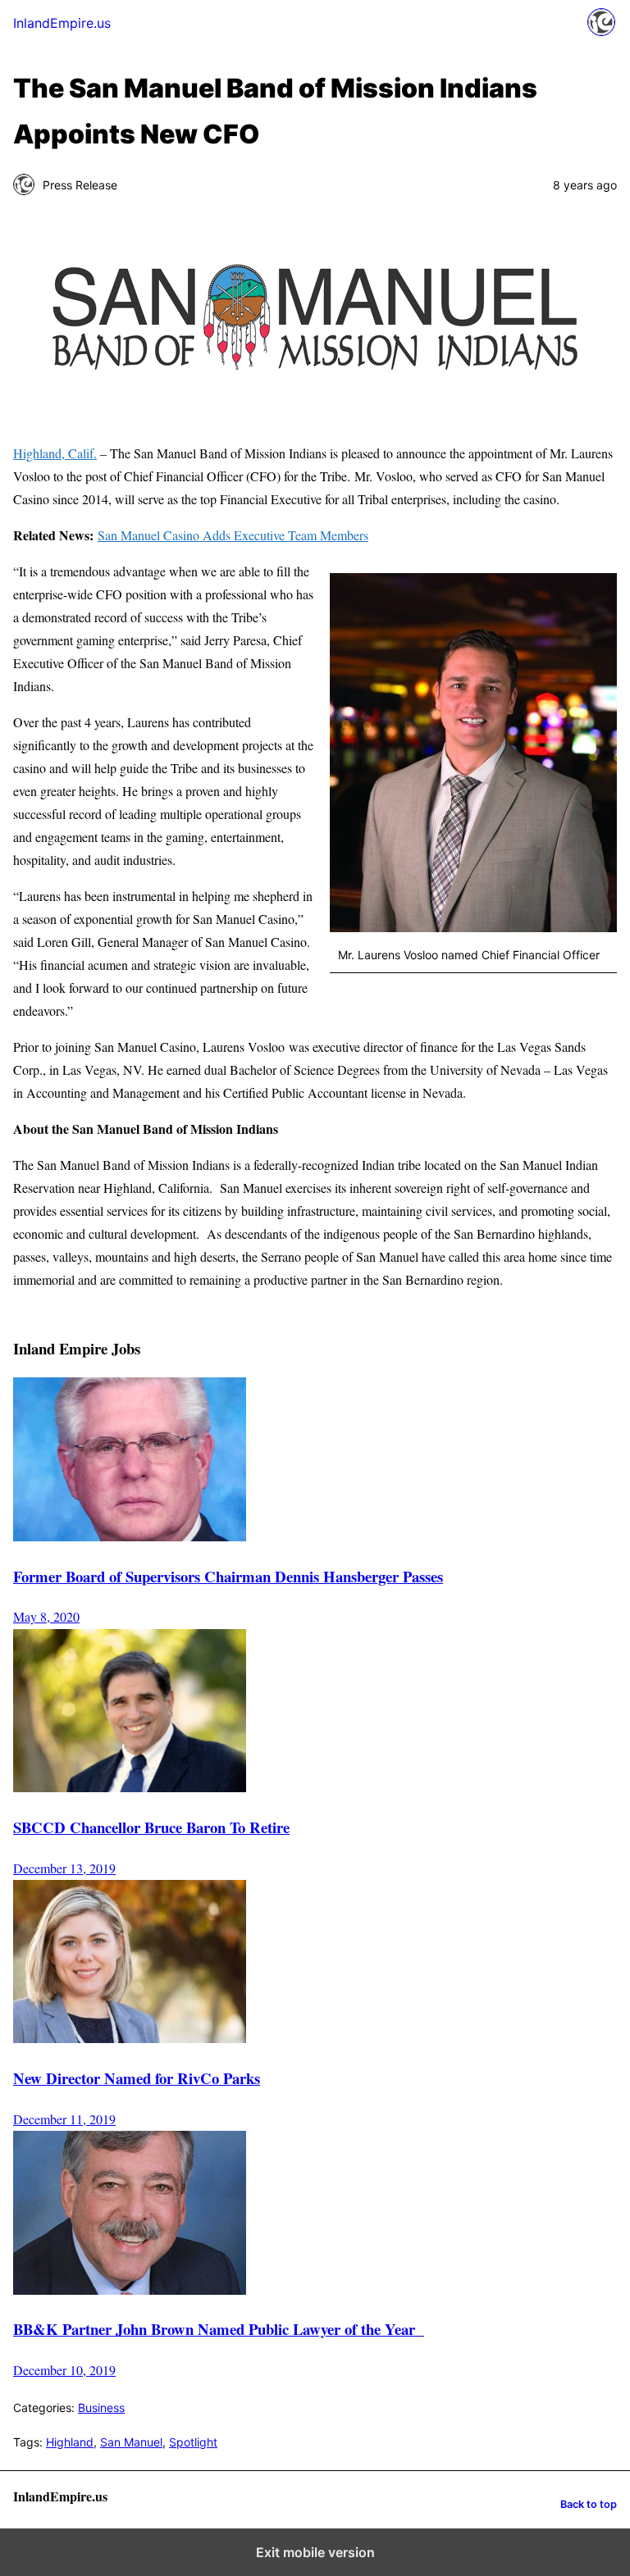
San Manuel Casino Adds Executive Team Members (233, 535)
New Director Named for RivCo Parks (137, 2078)
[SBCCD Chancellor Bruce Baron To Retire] (130, 1787)
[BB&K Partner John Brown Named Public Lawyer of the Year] (130, 2289)
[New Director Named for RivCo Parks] (130, 2039)
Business (101, 2408)
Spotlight (193, 2442)
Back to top (589, 2504)
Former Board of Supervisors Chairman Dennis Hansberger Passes (228, 1576)
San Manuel (131, 2442)
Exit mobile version (315, 2552)
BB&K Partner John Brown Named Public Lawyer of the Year (219, 2329)
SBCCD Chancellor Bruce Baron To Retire (151, 1827)
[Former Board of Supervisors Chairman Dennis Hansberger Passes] (130, 1536)
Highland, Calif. (55, 453)
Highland (70, 2442)
